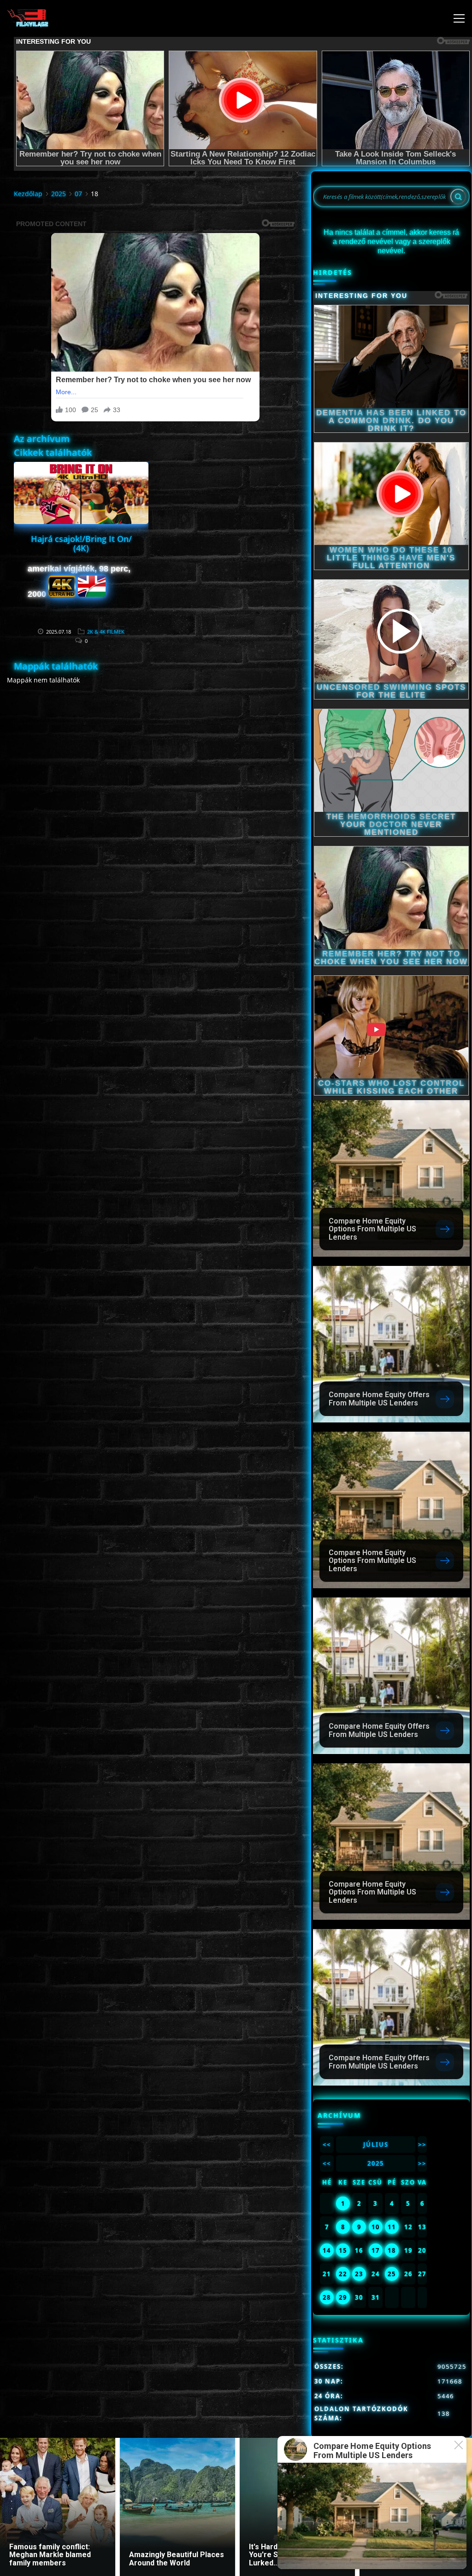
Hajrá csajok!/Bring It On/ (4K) (81, 543)
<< (327, 2145)
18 (392, 2250)
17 (376, 2250)
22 (343, 2274)
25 (392, 2274)
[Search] (458, 197)
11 (392, 2227)
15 (343, 2250)
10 (376, 2227)
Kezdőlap (28, 194)
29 (343, 2297)
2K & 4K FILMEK (106, 632)
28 (327, 2297)
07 (78, 194)
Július (376, 2145)
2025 (59, 194)
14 (327, 2250)
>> (422, 2145)
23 (359, 2274)
